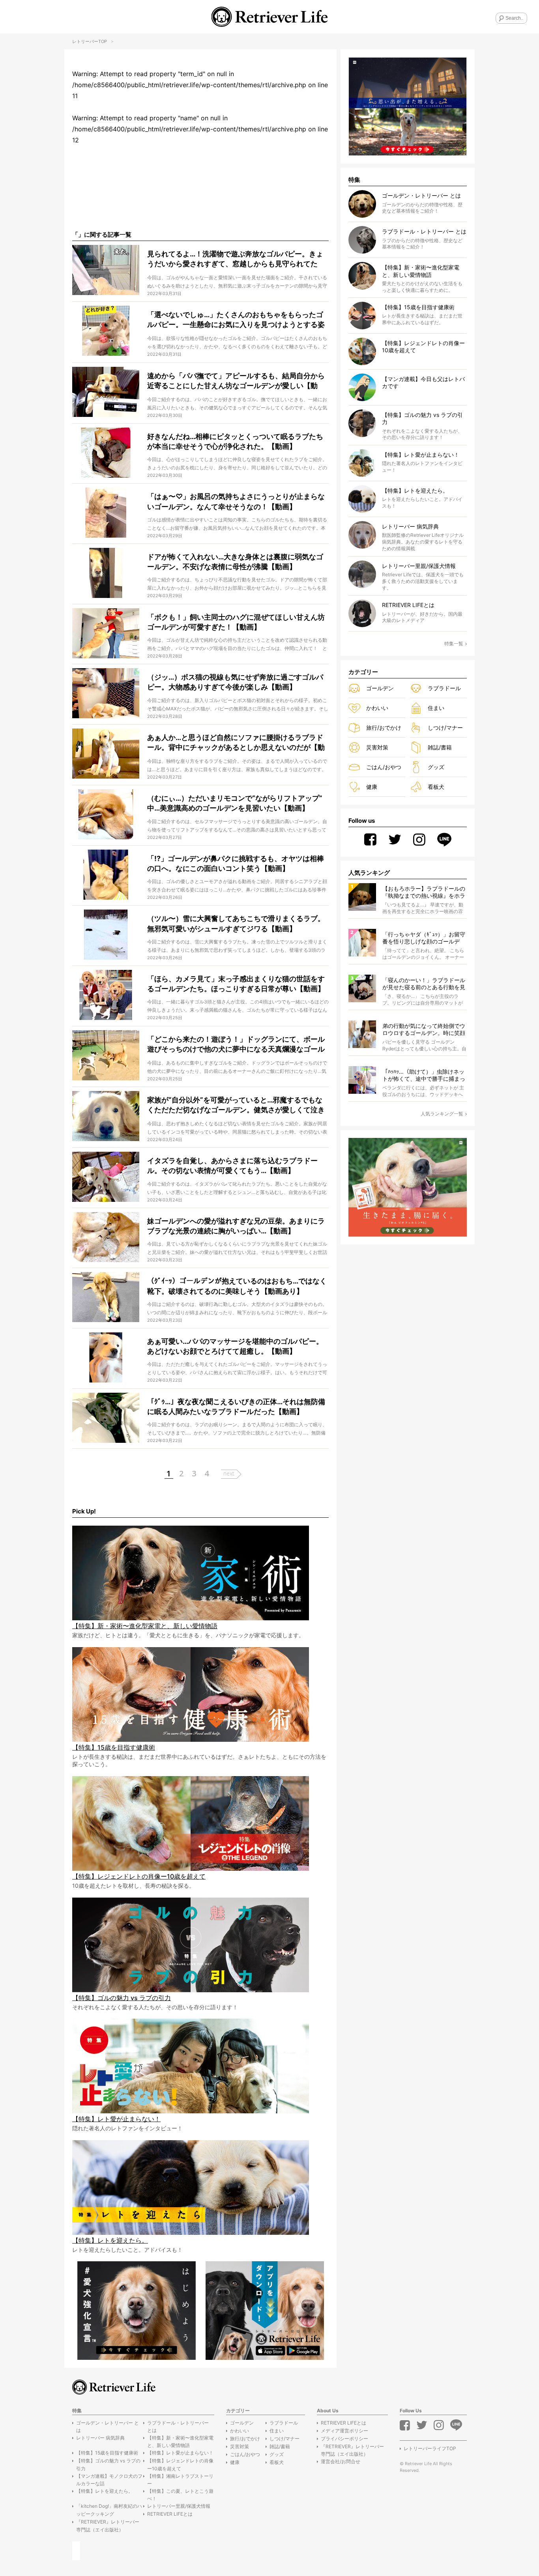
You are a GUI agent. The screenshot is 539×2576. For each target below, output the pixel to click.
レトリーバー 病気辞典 (100, 2438)
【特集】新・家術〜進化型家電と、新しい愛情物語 (180, 2442)
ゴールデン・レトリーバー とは (108, 2427)
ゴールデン (380, 688)
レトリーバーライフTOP (430, 2448)
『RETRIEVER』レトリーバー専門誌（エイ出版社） (108, 2526)
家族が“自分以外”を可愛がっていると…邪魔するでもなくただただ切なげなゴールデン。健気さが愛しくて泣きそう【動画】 (236, 1110)
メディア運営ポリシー (344, 2431)
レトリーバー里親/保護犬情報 (179, 2506)
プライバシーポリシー (344, 2439)
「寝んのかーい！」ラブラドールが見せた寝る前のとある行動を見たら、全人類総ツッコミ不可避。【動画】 (424, 984)
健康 (372, 787)
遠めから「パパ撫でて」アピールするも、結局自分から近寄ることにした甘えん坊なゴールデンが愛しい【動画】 (236, 386)
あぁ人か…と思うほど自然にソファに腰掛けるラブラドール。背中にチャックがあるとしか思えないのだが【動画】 (236, 747)
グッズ (436, 767)
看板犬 (436, 787)
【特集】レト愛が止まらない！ (180, 2453)
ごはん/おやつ (384, 767)
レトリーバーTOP (90, 41)
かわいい (377, 708)
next (229, 1473)
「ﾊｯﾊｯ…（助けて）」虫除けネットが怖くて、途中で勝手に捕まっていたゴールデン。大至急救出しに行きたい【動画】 (424, 1075)
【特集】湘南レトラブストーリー (180, 2480)
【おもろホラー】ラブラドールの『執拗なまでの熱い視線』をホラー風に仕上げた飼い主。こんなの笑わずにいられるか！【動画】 (424, 892)
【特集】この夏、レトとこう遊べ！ (180, 2495)
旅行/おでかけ (384, 728)
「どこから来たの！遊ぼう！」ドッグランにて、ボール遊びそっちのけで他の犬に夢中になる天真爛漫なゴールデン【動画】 (236, 1049)
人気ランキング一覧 (442, 1114)
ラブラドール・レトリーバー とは (178, 2427)
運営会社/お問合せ (341, 2461)
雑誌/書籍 (440, 747)
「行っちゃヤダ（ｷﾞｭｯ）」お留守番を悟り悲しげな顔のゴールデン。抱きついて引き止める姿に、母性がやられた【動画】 (424, 938)
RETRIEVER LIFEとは (170, 2514)
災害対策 (377, 747)
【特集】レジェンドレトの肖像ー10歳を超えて (180, 2464)
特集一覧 (454, 644)
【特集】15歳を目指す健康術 (107, 2453)
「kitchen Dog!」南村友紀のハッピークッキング (109, 2510)
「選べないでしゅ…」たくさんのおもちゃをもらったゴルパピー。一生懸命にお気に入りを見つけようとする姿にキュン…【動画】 (236, 324)
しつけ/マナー (445, 728)
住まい (436, 708)
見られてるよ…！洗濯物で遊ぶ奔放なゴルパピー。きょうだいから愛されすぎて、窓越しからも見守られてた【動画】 (235, 264)
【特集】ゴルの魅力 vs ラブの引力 (108, 2464)
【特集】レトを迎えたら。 (105, 2491)
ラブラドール (444, 688)
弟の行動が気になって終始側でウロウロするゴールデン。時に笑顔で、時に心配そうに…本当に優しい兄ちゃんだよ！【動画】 (424, 1030)
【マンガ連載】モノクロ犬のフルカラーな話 (109, 2480)
